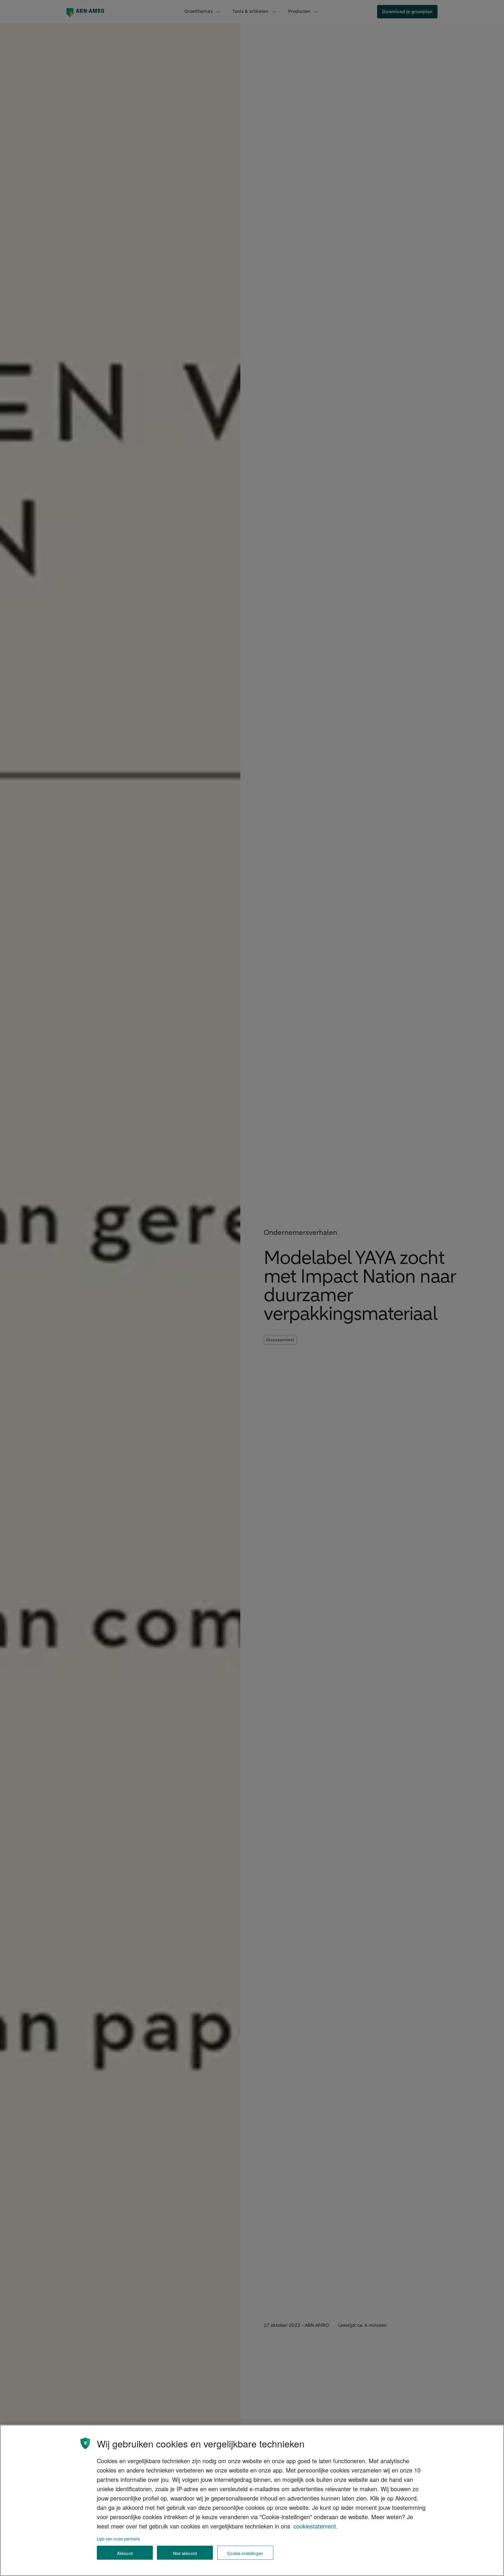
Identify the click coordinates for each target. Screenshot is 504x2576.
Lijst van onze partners (118, 2539)
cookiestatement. (316, 2526)
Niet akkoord (185, 2553)
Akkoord (125, 2553)
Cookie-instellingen (245, 2553)
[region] (252, 2500)
